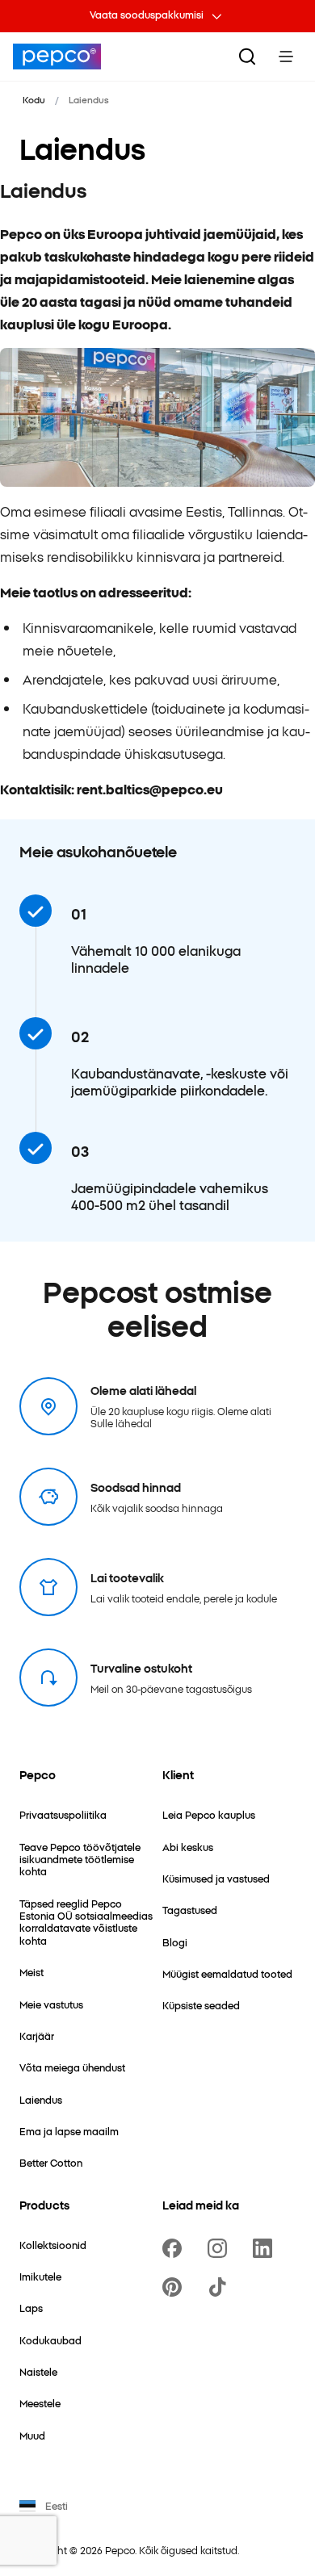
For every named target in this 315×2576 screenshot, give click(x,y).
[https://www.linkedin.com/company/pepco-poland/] (266, 2248)
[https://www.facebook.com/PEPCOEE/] (175, 2248)
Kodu (34, 99)
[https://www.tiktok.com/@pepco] (220, 2287)
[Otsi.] (247, 57)
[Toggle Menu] (286, 57)
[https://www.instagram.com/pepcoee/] (220, 2248)
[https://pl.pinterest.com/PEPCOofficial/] (175, 2287)
